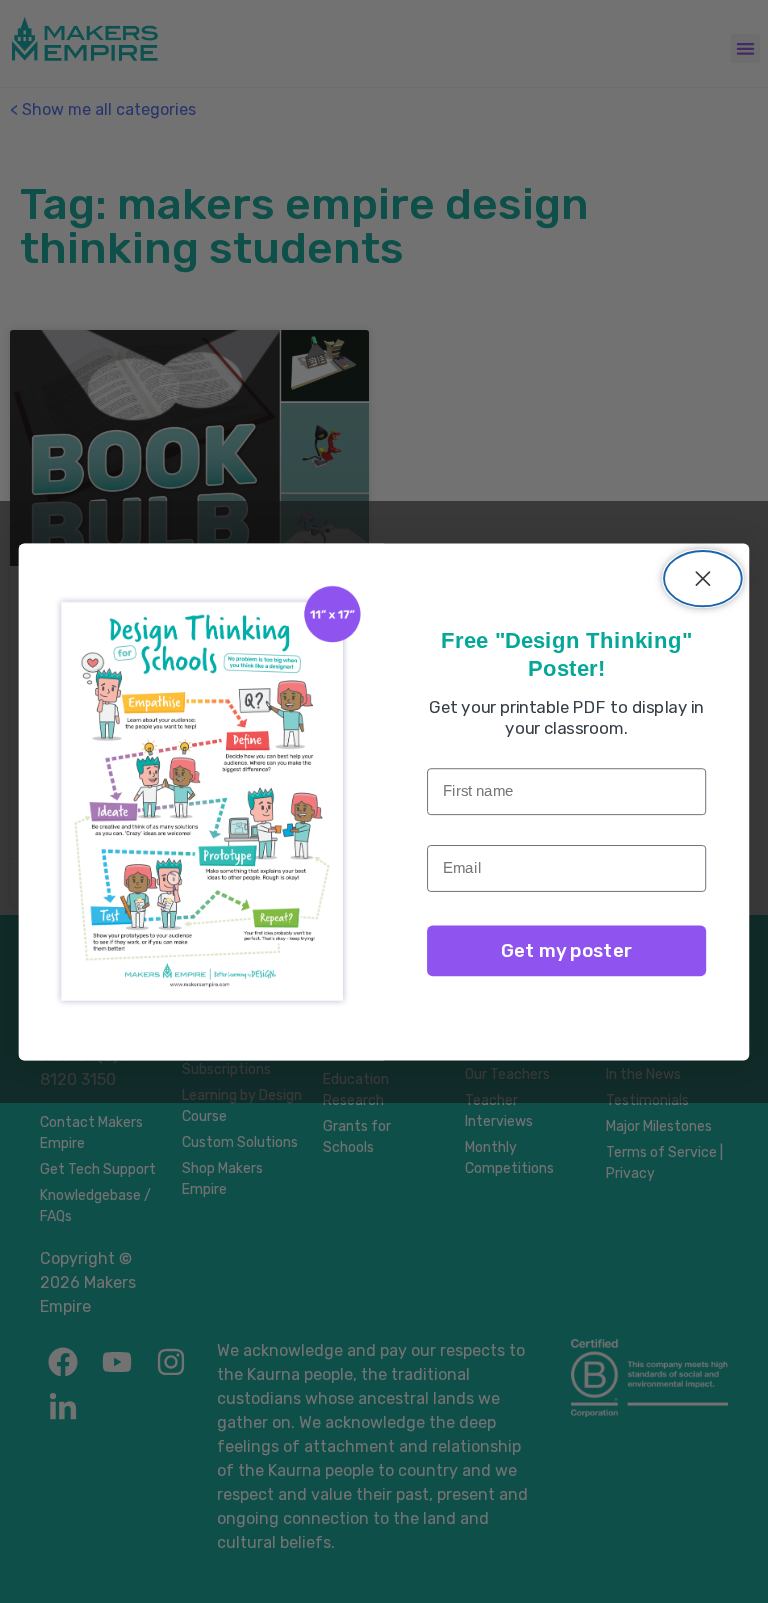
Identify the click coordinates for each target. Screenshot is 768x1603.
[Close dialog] (703, 578)
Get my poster (566, 950)
